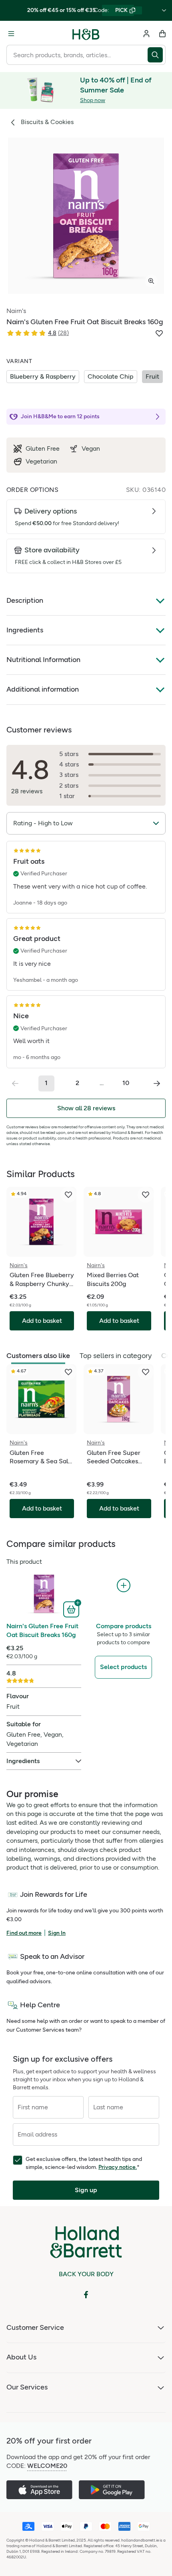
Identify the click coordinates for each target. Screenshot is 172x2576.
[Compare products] (124, 1586)
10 (126, 1083)
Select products (123, 1667)
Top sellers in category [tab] (116, 1356)
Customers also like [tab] (38, 1356)
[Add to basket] (72, 1609)
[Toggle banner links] (164, 10)
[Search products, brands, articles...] (157, 55)
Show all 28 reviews (86, 1108)
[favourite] (68, 1195)
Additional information (43, 689)
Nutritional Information (43, 660)
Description (25, 600)
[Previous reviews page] (15, 1083)
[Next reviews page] (157, 1083)
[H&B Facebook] (86, 2295)
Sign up (86, 2190)
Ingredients (25, 630)
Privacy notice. (118, 2167)
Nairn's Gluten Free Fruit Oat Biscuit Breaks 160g (42, 1630)
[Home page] (86, 34)
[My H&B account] (146, 34)
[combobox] (77, 55)
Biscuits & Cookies (47, 122)
